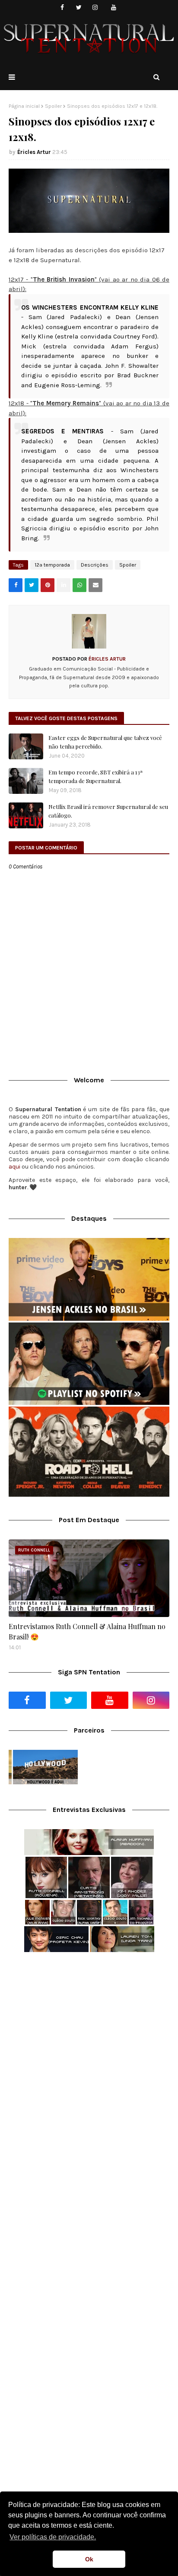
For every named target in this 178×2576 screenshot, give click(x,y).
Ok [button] (89, 2559)
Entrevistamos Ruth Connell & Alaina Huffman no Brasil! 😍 (87, 1631)
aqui (14, 1167)
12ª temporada (52, 565)
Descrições (95, 565)
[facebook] (62, 8)
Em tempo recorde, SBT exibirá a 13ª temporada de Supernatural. (95, 776)
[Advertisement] (89, 2056)
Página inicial (24, 106)
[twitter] (79, 8)
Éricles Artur (34, 152)
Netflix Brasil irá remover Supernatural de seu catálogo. (108, 811)
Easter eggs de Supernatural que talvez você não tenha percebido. (105, 742)
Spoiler (53, 106)
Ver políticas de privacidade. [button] (53, 2537)
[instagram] (95, 8)
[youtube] (114, 8)
